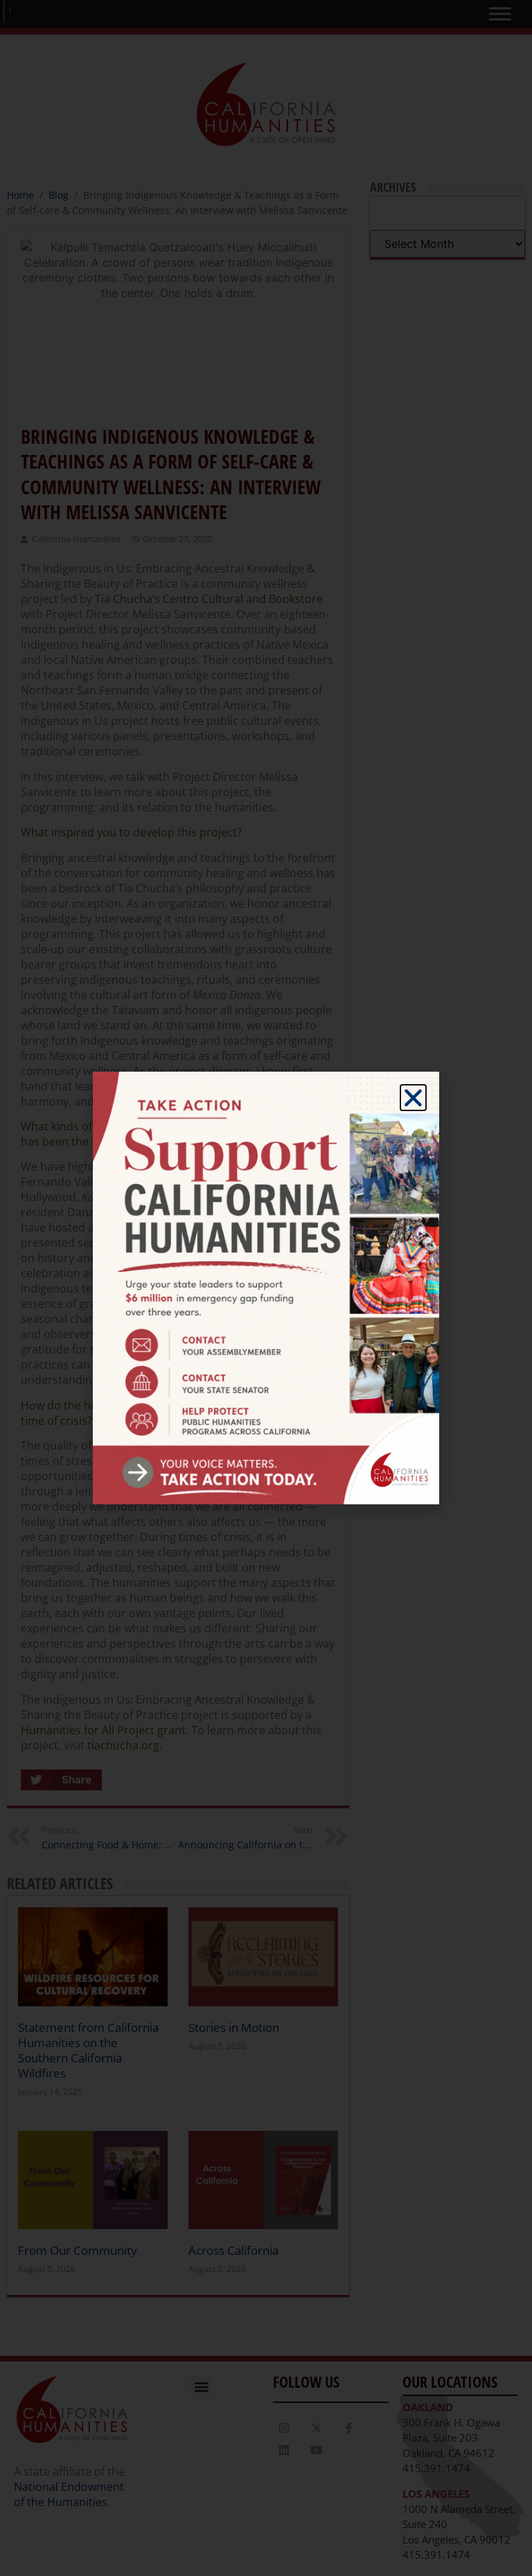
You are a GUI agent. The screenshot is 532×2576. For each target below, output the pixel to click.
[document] (266, 1288)
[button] (413, 1098)
